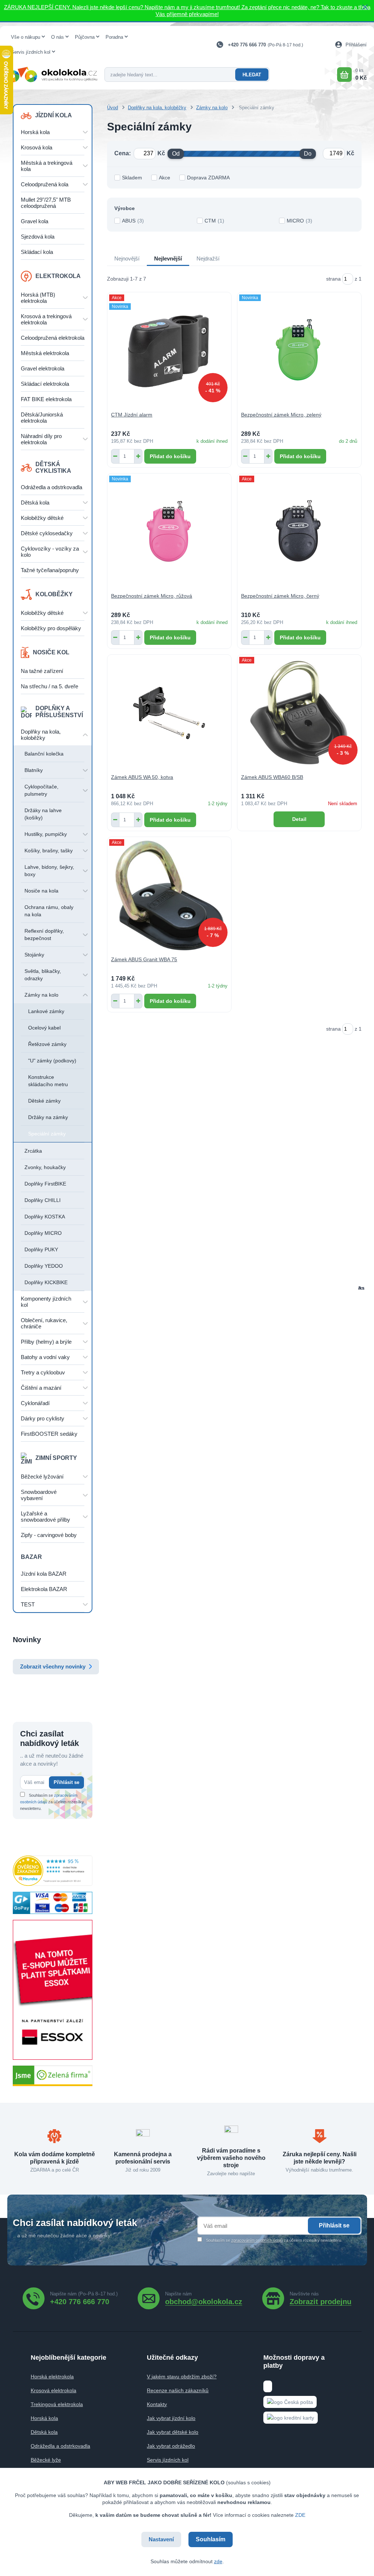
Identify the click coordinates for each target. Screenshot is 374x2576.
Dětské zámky (44, 1101)
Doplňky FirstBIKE (45, 1184)
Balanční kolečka (44, 754)
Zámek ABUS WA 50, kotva (142, 777)
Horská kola (35, 132)
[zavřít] (365, 7)
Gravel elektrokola (43, 368)
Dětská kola (35, 503)
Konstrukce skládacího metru (48, 1081)
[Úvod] (52, 75)
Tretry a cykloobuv (43, 1372)
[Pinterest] (320, 2298)
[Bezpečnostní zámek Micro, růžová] (169, 532)
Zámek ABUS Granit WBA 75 (144, 959)
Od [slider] (176, 154)
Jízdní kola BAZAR (44, 1574)
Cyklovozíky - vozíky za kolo (50, 552)
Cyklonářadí (35, 1403)
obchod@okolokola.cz (204, 2301)
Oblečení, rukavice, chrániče (44, 1323)
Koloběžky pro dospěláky (51, 628)
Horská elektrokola (52, 2377)
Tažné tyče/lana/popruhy (50, 570)
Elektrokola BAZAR (44, 1589)
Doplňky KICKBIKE (46, 1282)
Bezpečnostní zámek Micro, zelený (281, 415)
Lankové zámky (46, 1011)
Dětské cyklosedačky (47, 533)
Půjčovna (85, 37)
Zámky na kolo (41, 995)
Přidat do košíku (170, 456)
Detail (299, 819)
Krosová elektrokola (54, 2390)
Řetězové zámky (47, 1044)
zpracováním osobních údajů (257, 2240)
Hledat (252, 75)
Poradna (114, 37)
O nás (58, 37)
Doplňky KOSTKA (45, 1217)
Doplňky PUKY (41, 1249)
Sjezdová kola (38, 237)
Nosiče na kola (41, 891)
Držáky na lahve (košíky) (43, 814)
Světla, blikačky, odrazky (43, 975)
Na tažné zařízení (42, 671)
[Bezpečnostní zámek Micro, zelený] (299, 351)
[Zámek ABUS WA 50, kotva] (169, 713)
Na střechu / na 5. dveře (49, 686)
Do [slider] (308, 154)
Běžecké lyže (46, 2460)
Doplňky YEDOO (44, 1266)
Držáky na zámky (48, 1117)
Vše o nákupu (26, 37)
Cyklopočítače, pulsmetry (41, 790)
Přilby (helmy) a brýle (46, 1342)
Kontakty (157, 2404)
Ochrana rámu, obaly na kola (49, 911)
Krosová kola (37, 147)
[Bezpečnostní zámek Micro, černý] (299, 532)
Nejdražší (208, 258)
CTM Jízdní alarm (132, 415)
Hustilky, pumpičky (46, 834)
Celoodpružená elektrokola (53, 338)
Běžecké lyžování (42, 1477)
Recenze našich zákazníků (178, 2390)
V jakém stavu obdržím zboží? (182, 2377)
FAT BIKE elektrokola (46, 399)
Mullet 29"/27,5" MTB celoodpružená (46, 203)
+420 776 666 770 (247, 45)
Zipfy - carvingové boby (49, 1535)
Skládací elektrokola (45, 384)
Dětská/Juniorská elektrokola (42, 418)
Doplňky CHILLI (43, 1200)
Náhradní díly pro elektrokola (41, 439)
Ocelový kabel (44, 1028)
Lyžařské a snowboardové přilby (45, 1517)
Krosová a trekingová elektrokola (46, 319)
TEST (28, 1604)
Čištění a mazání (41, 1388)
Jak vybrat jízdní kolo (171, 2418)
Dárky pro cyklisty (43, 1418)
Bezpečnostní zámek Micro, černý (280, 596)
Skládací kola (37, 252)
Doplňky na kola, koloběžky (41, 735)
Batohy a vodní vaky (45, 1357)
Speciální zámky (47, 1134)
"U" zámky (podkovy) (52, 1061)
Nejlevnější (168, 258)
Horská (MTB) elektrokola (38, 298)
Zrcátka (33, 1151)
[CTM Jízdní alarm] (169, 351)
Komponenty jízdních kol (46, 1302)
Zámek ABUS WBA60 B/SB (272, 777)
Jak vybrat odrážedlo (171, 2446)
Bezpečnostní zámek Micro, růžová (152, 596)
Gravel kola (35, 221)
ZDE (300, 2515)
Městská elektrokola (45, 353)
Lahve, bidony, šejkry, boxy (49, 871)
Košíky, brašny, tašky (49, 851)
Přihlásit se (66, 1782)
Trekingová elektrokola (57, 2404)
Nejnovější (127, 258)
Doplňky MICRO (43, 1233)
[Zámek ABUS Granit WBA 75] (169, 895)
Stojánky (34, 955)
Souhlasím (211, 2539)
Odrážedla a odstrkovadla (51, 487)
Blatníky (34, 770)
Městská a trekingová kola (47, 166)
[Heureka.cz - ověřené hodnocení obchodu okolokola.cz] (53, 1870)
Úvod (112, 108)
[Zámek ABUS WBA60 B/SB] (299, 713)
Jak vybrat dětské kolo (173, 2432)
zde (218, 2561)
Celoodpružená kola (45, 184)
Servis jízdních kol (31, 52)
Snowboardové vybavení (39, 1495)
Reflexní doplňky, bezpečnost (44, 935)
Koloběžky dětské (42, 518)
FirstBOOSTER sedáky (49, 1434)
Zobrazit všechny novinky (53, 1666)
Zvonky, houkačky (45, 1167)
